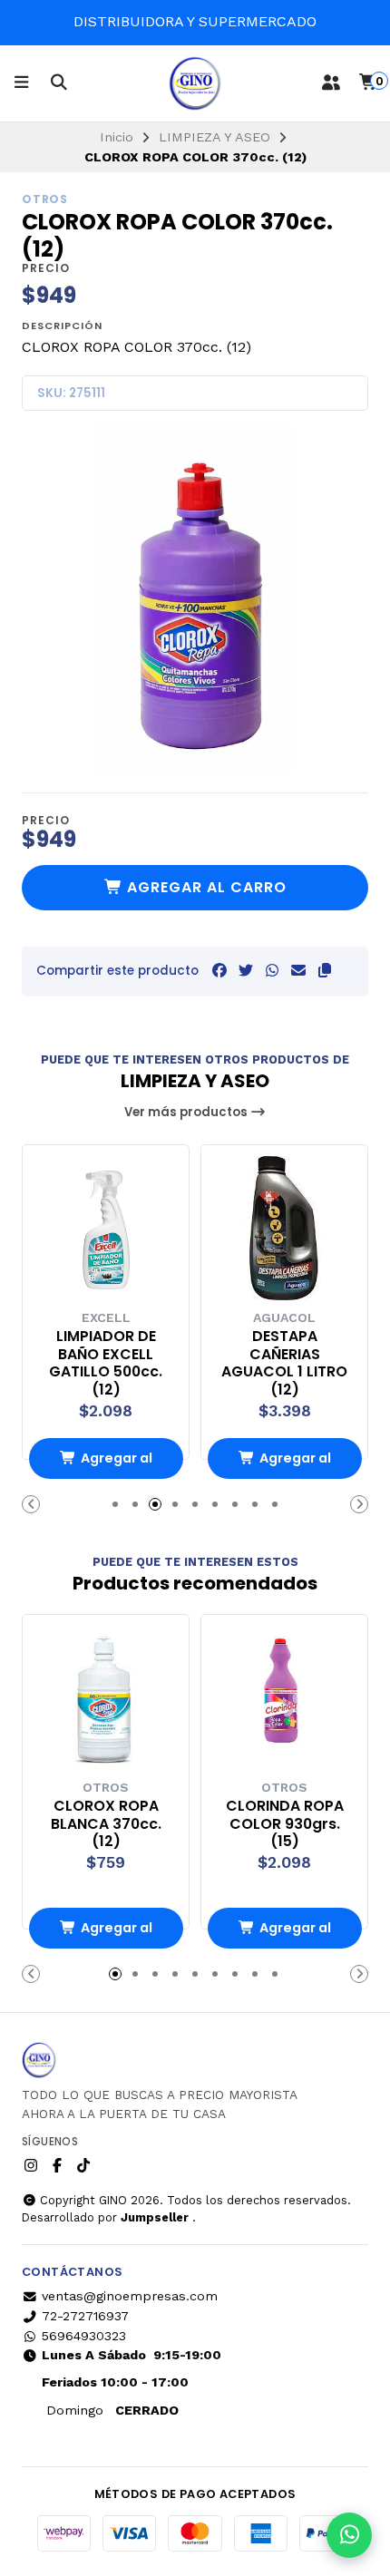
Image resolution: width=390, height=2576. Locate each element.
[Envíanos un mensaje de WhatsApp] (349, 2535)
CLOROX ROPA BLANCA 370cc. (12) (106, 1824)
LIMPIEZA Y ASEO (214, 137)
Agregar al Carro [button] (117, 1464)
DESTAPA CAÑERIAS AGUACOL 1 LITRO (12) (284, 1363)
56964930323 (84, 2336)
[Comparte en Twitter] (246, 971)
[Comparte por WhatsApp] (272, 971)
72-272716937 (85, 2316)
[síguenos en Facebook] (57, 2166)
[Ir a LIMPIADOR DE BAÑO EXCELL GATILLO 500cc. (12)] (106, 1228)
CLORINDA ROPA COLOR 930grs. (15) (285, 1824)
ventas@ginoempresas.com (130, 2296)
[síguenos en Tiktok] (83, 2166)
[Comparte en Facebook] (219, 971)
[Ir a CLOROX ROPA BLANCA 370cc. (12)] (106, 1698)
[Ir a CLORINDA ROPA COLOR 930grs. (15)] (284, 1698)
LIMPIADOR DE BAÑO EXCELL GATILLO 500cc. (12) (106, 1363)
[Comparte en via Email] (298, 971)
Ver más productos (187, 1112)
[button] (325, 971)
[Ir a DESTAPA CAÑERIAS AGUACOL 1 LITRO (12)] (284, 1228)
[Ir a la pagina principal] (195, 83)
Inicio (117, 137)
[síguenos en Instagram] (31, 2166)
